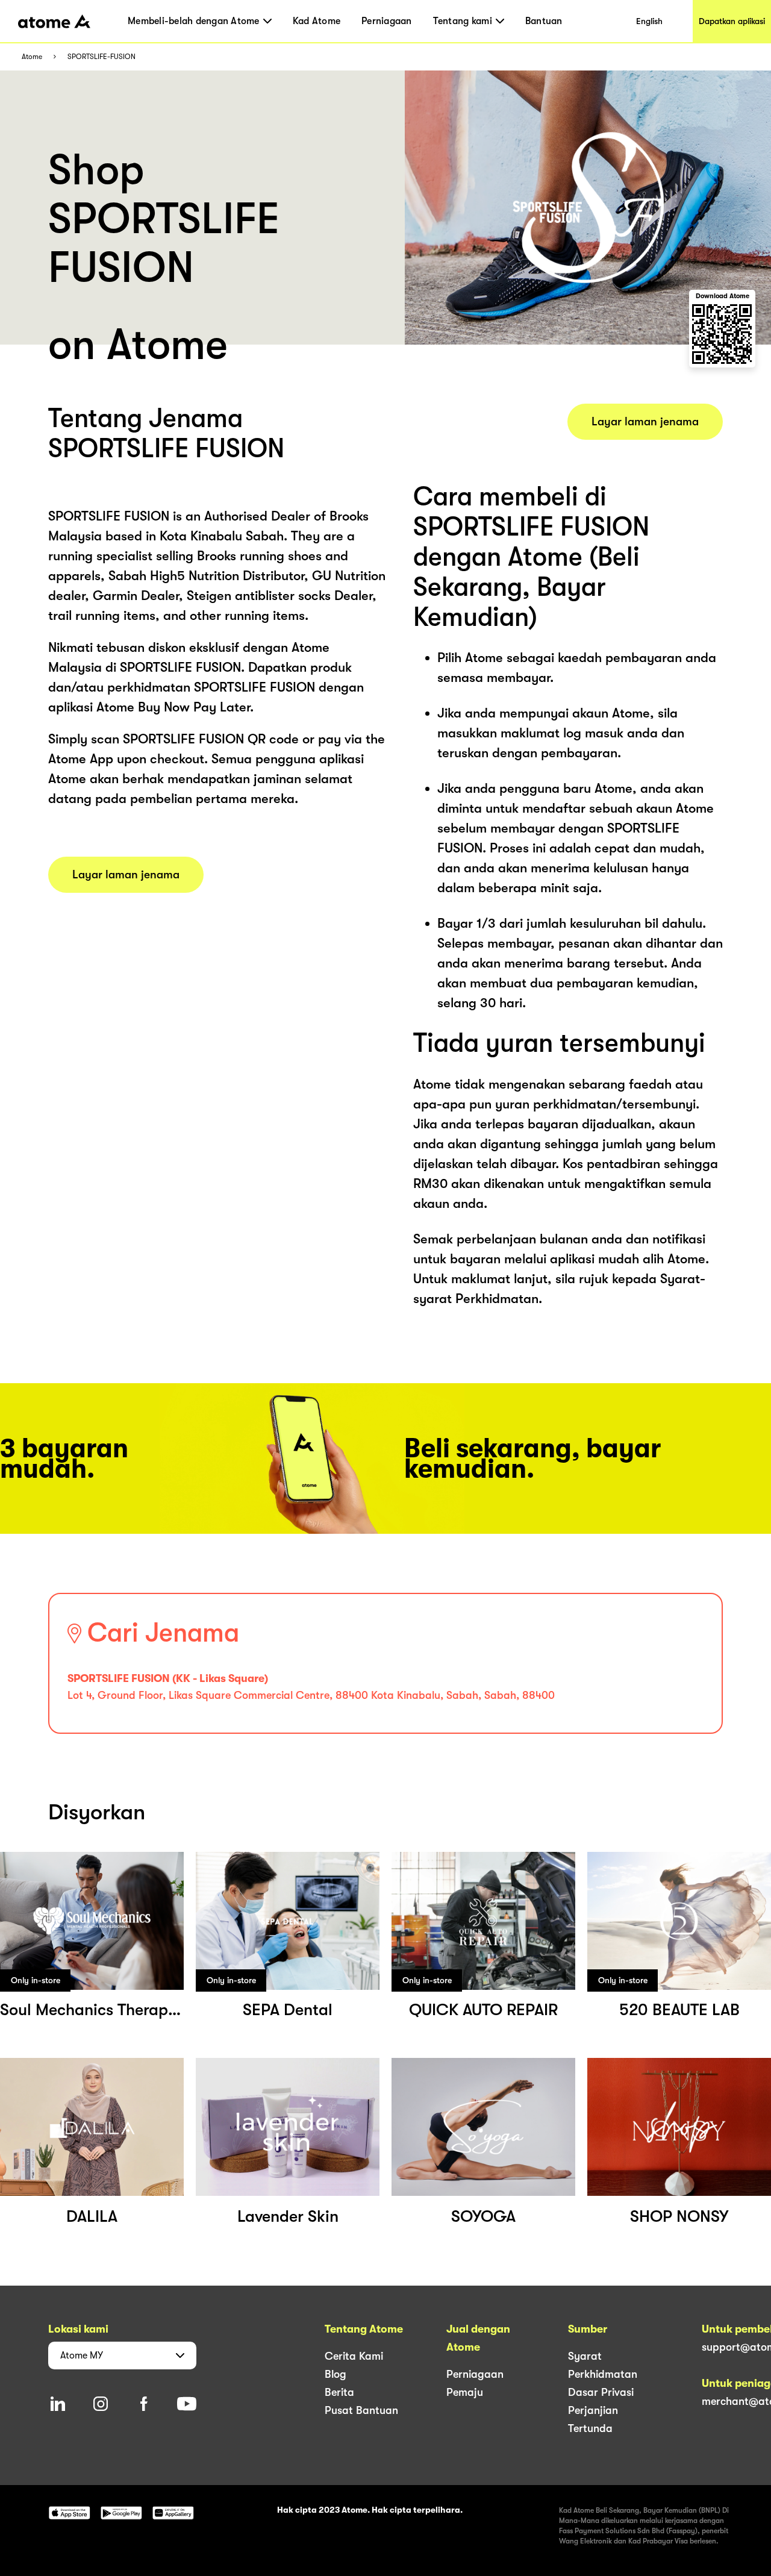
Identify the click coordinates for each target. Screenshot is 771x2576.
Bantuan (544, 21)
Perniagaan (387, 21)
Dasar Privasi (601, 2392)
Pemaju (465, 2392)
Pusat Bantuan (361, 2410)
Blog (336, 2374)
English (649, 21)
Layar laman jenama (126, 875)
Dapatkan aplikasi (732, 21)
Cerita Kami (354, 2356)
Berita (339, 2392)
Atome (32, 57)
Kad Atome (317, 21)
